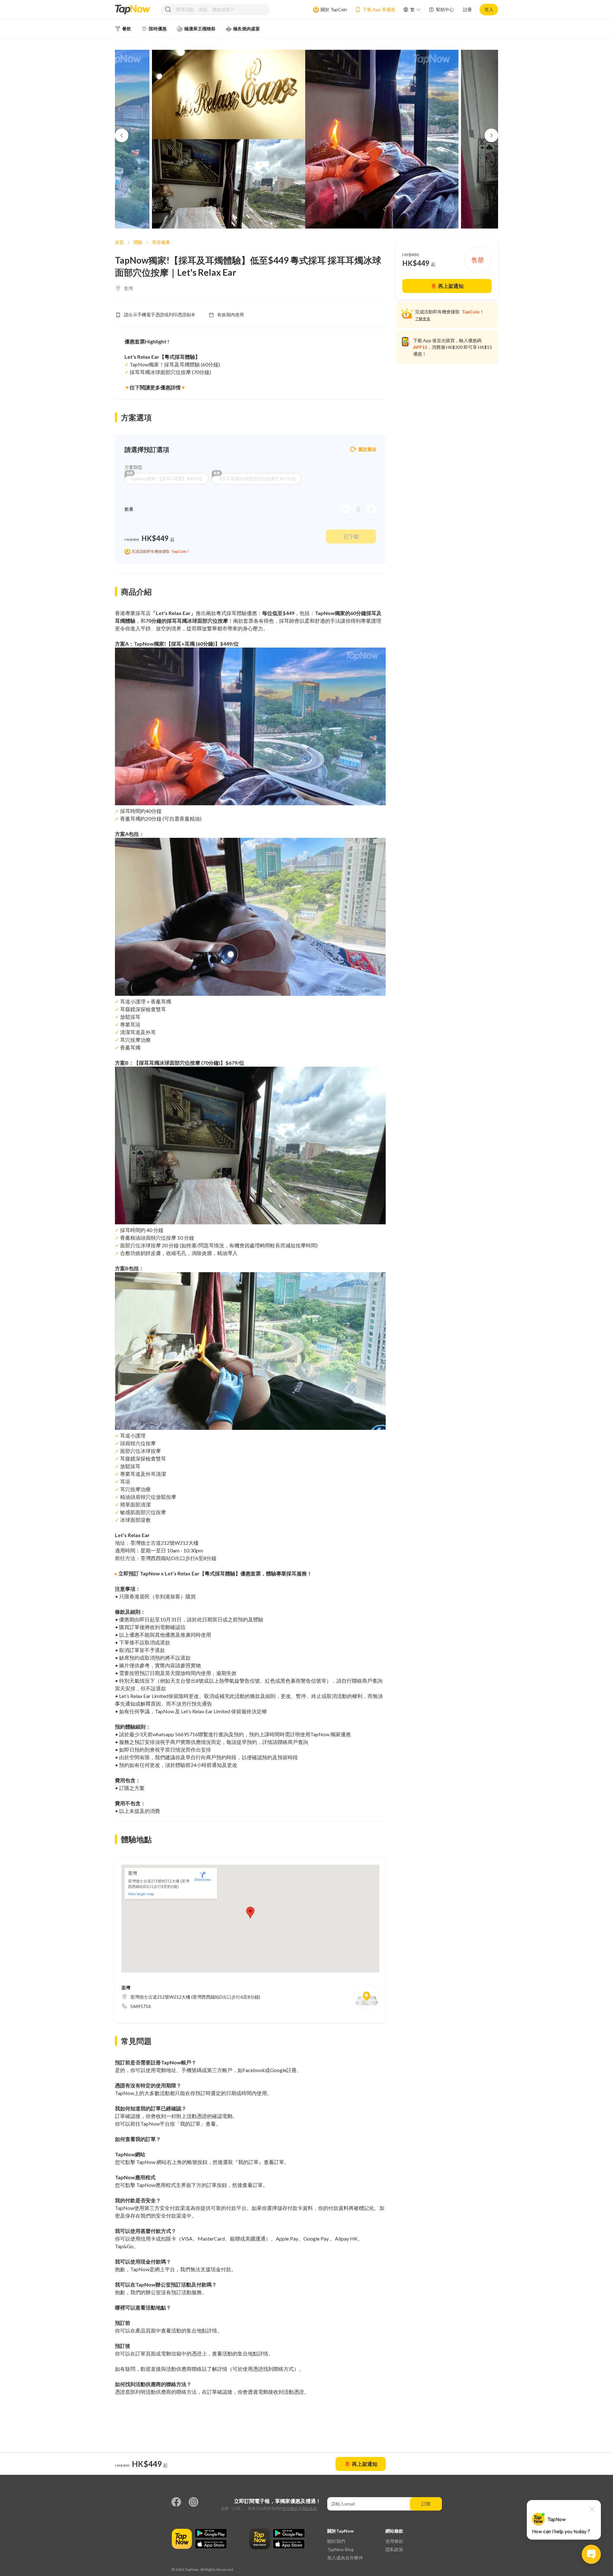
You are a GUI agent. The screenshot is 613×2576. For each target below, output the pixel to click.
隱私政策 (309, 2508)
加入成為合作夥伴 (345, 2558)
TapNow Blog (341, 2549)
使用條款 (290, 2508)
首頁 (119, 242)
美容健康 (161, 242)
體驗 (138, 242)
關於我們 (336, 2541)
